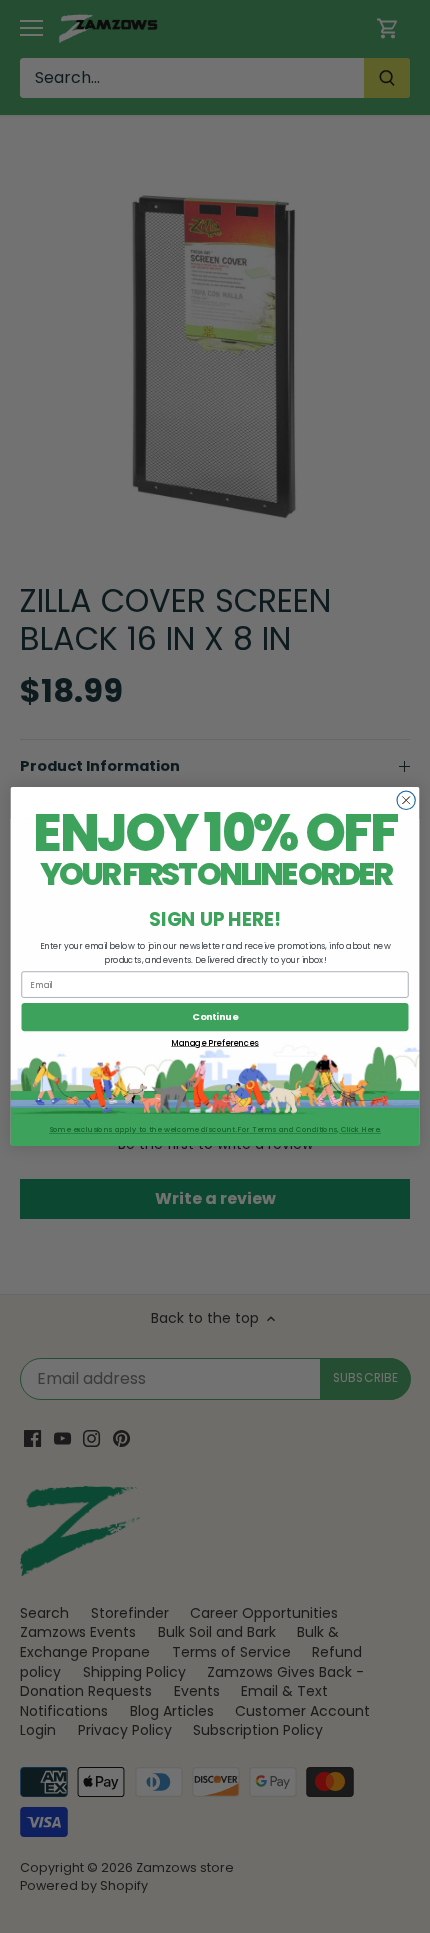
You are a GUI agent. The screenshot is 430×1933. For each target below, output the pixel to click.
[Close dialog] (406, 800)
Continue (215, 1016)
